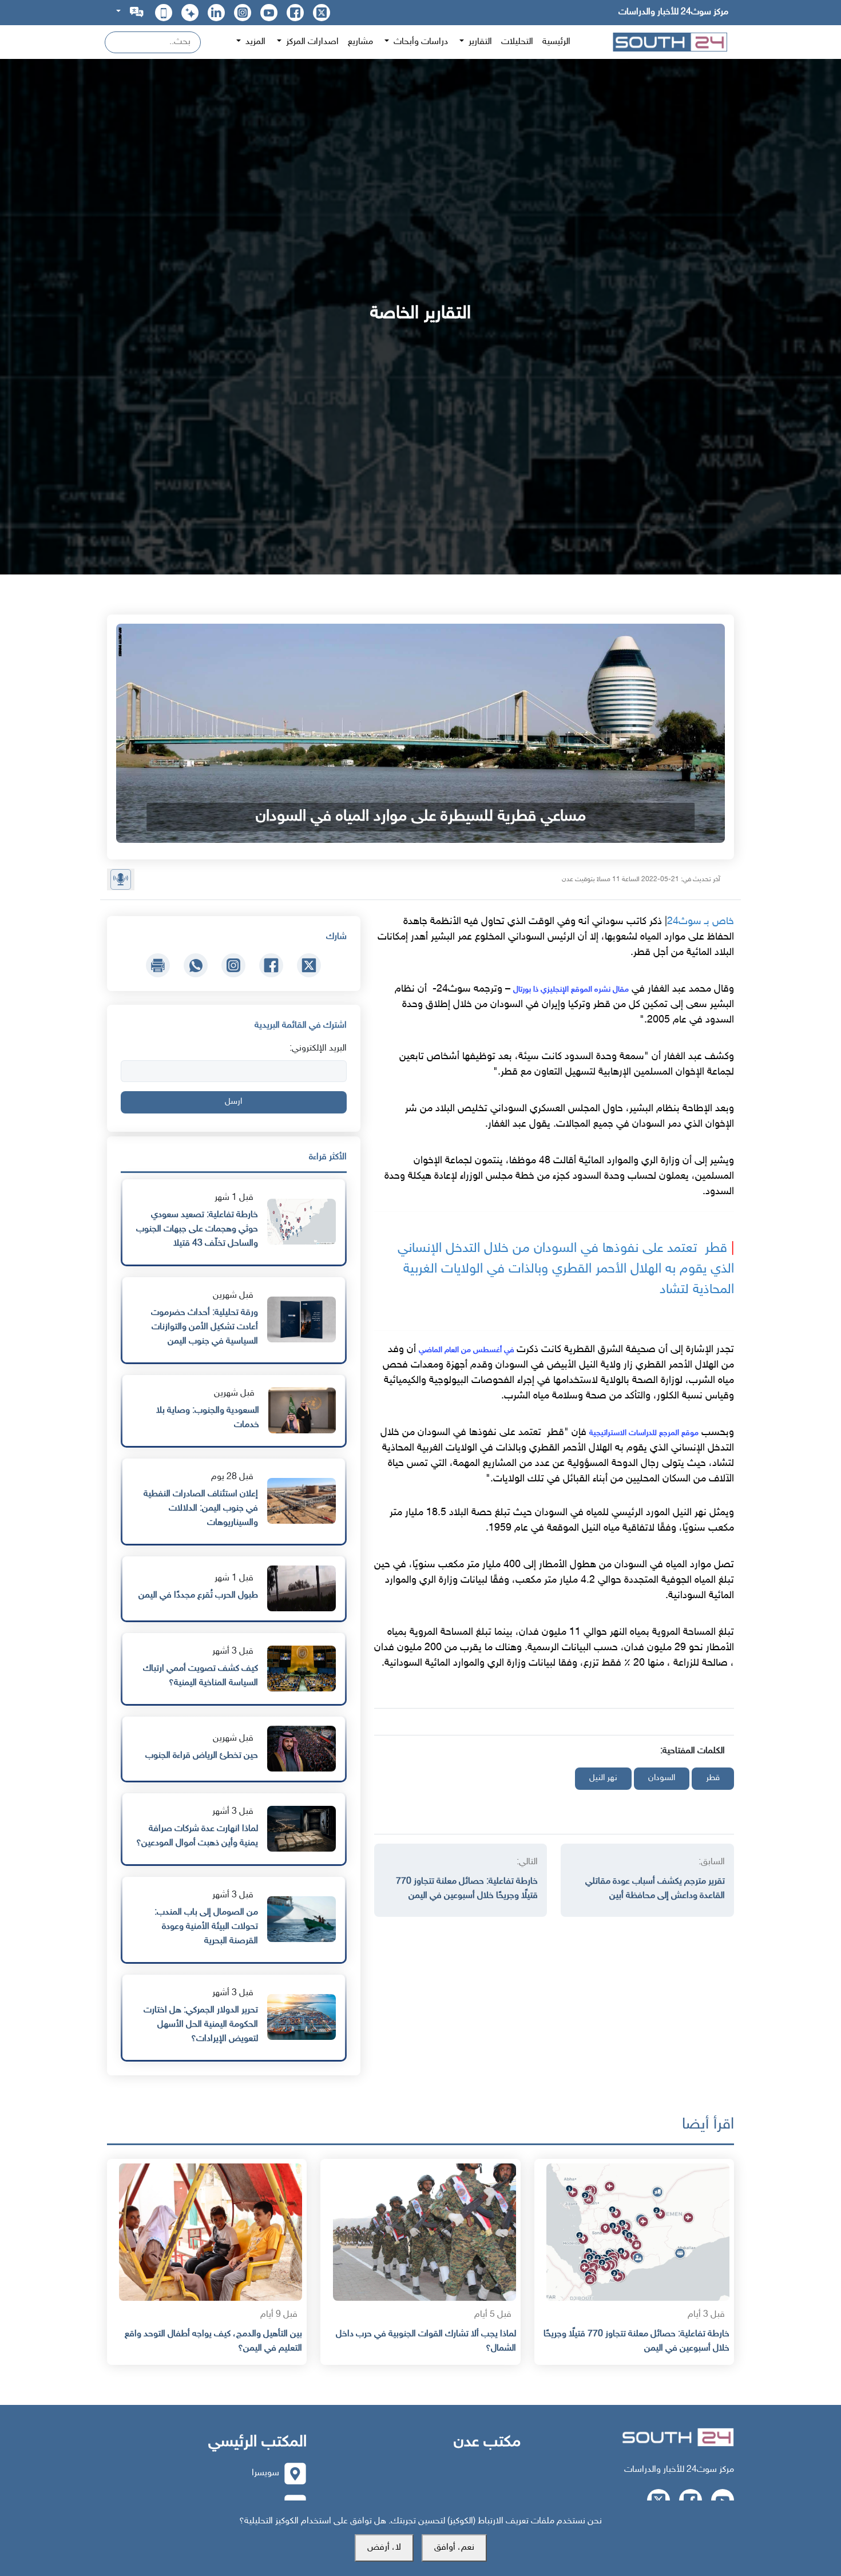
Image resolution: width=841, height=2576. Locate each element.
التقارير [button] (479, 42)
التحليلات (517, 42)
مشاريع (360, 42)
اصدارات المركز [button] (311, 42)
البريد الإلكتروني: (318, 1049)
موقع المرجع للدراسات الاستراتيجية (644, 1433)
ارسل (233, 1102)
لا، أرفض (384, 2548)
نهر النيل (603, 1778)
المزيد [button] (254, 42)
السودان (662, 1778)
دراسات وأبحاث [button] (420, 42)
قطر (713, 1778)
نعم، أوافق (454, 2548)
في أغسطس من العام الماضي (468, 1350)
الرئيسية (556, 42)
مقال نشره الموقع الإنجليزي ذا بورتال (571, 990)
